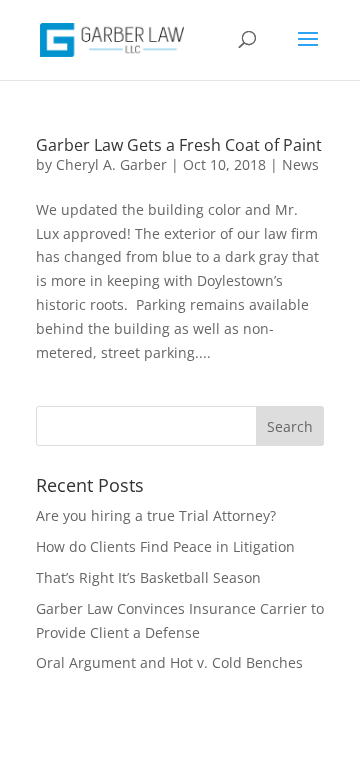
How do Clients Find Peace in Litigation (165, 546)
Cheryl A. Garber (111, 164)
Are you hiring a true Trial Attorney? (156, 515)
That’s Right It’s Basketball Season (148, 577)
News (300, 164)
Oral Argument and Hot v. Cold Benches (169, 662)
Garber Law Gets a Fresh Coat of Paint (179, 145)
